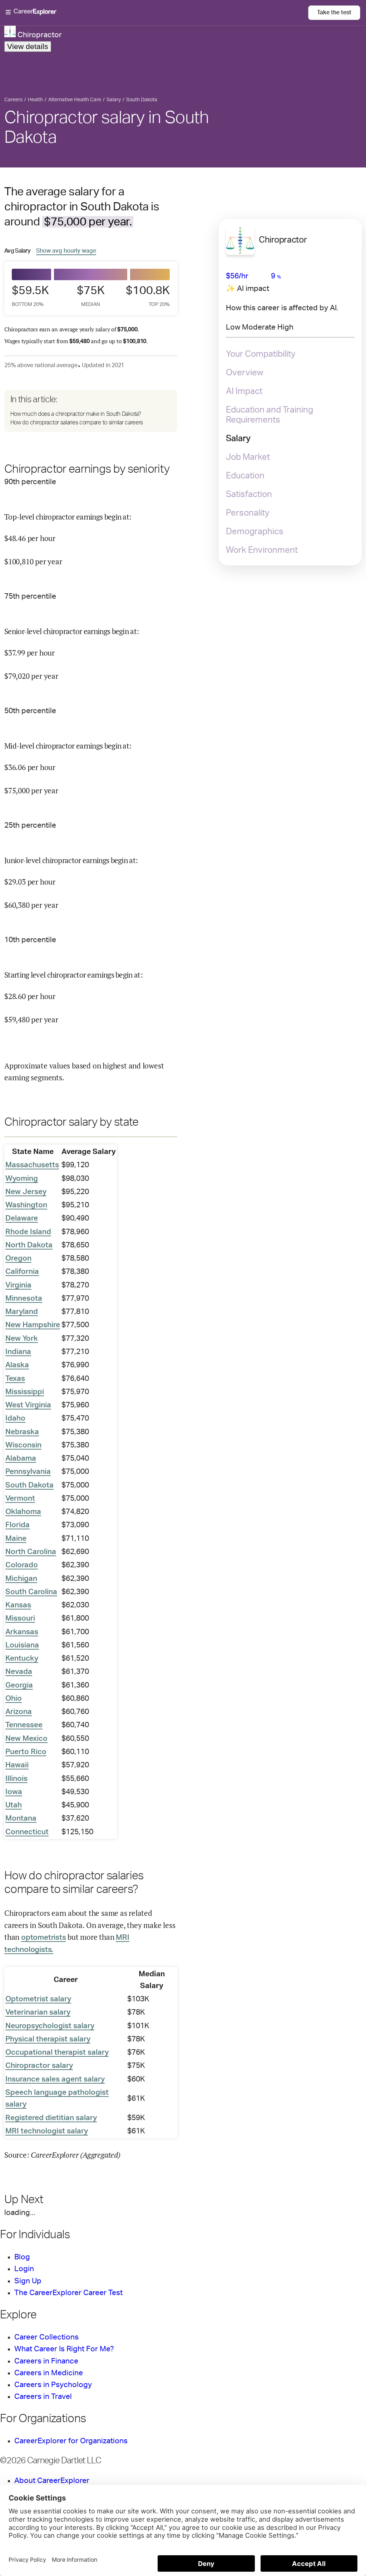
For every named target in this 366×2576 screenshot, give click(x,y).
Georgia (19, 1685)
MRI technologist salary (47, 2131)
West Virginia (28, 1405)
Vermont (20, 1498)
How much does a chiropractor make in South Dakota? (76, 414)
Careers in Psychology (53, 2385)
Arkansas (22, 1632)
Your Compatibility (261, 354)
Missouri (20, 1618)
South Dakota (29, 1485)
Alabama (21, 1458)
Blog (22, 2257)
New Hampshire (33, 1325)
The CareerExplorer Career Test (68, 2293)
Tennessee (24, 1725)
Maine (16, 1538)
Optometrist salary (38, 1999)
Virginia (18, 1285)
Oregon (18, 1258)
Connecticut (27, 1832)
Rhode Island (28, 1232)
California (22, 1272)
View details (28, 46)
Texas (15, 1379)
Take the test (334, 13)
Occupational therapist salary (57, 2052)
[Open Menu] (157, 13)
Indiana (18, 1352)
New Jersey (26, 1192)
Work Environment (262, 550)
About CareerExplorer (52, 2481)
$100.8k (150, 296)
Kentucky (22, 1658)
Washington (26, 1205)
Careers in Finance (46, 2361)
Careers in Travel (43, 2397)
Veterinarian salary (38, 2012)
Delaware (22, 1218)
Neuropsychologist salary (50, 2026)
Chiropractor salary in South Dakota (107, 128)
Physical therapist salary (48, 2039)
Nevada (19, 1672)
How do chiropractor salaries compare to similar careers (77, 423)
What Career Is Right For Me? (64, 2349)
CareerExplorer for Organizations (71, 2441)
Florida (18, 1525)
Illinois (16, 1779)
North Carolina (31, 1552)
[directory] (91, 411)
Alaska (17, 1365)
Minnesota (24, 1298)
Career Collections (46, 2337)
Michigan (21, 1579)
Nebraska (22, 1432)
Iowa (14, 1792)
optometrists (44, 1937)
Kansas (18, 1605)
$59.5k (30, 296)
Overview (245, 373)
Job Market (248, 457)
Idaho (15, 1418)
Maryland (22, 1312)
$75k (91, 296)
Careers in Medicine (49, 2373)
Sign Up (28, 2281)
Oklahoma (23, 1512)
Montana (21, 1818)
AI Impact (244, 391)
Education (245, 476)
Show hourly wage (66, 251)
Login (24, 2269)
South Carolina (31, 1592)
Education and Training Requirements (269, 415)
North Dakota (29, 1245)
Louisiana (22, 1645)
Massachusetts (32, 1165)
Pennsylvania (28, 1472)
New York (22, 1338)
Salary (238, 439)
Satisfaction (249, 495)
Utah (14, 1805)
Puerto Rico (26, 1752)
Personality (248, 513)
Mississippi (25, 1392)
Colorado (22, 1565)
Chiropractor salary (39, 2066)
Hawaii (17, 1765)
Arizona (19, 1712)
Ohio (14, 1698)
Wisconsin (23, 1445)
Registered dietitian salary (51, 2118)
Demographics (255, 532)
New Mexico (26, 1739)
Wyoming (22, 1179)
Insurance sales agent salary (55, 2079)
